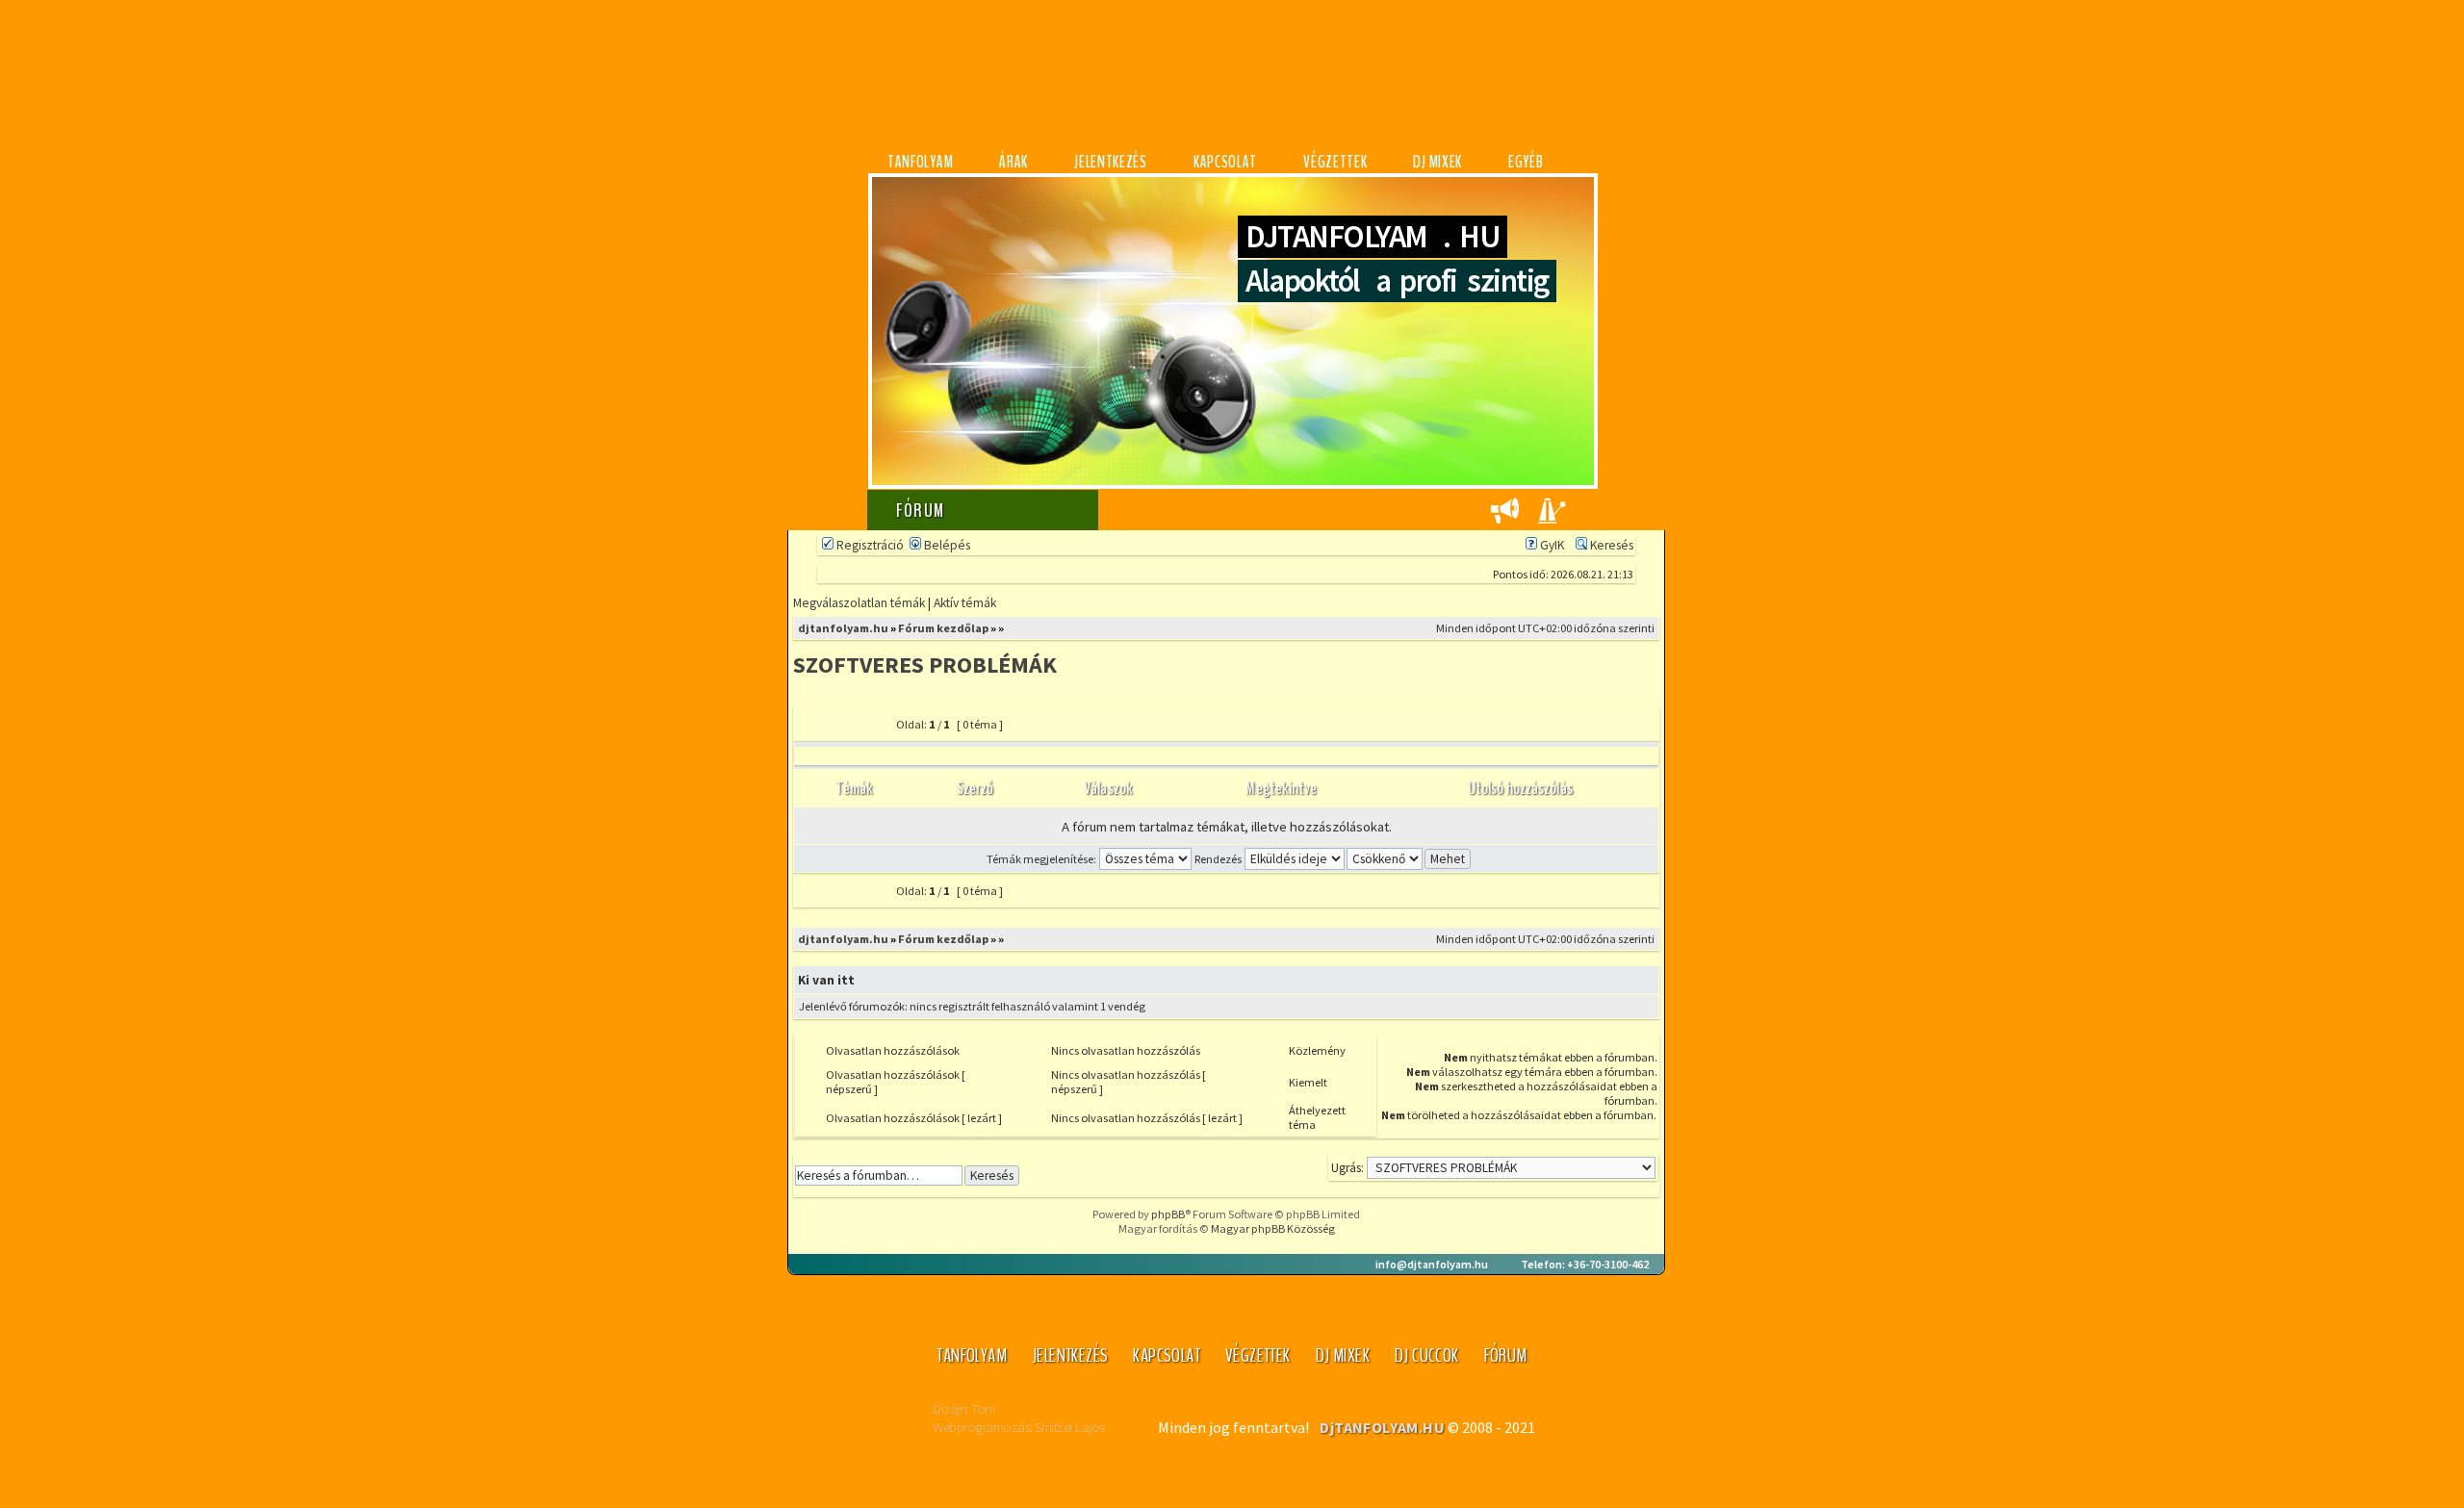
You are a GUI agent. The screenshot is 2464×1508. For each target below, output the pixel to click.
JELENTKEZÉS (1111, 162)
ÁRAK (1014, 162)
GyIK (1551, 545)
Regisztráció (869, 545)
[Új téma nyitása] (843, 731)
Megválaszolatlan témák (859, 603)
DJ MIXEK (1437, 162)
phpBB (1168, 1214)
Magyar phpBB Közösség (1273, 1228)
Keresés (1610, 545)
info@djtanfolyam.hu (1432, 1264)
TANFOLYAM (920, 162)
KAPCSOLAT (1225, 162)
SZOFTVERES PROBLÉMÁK (925, 665)
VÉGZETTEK (1335, 162)
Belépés (946, 545)
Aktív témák (965, 603)
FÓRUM (1506, 1355)
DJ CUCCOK (1427, 1355)
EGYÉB (1526, 162)
